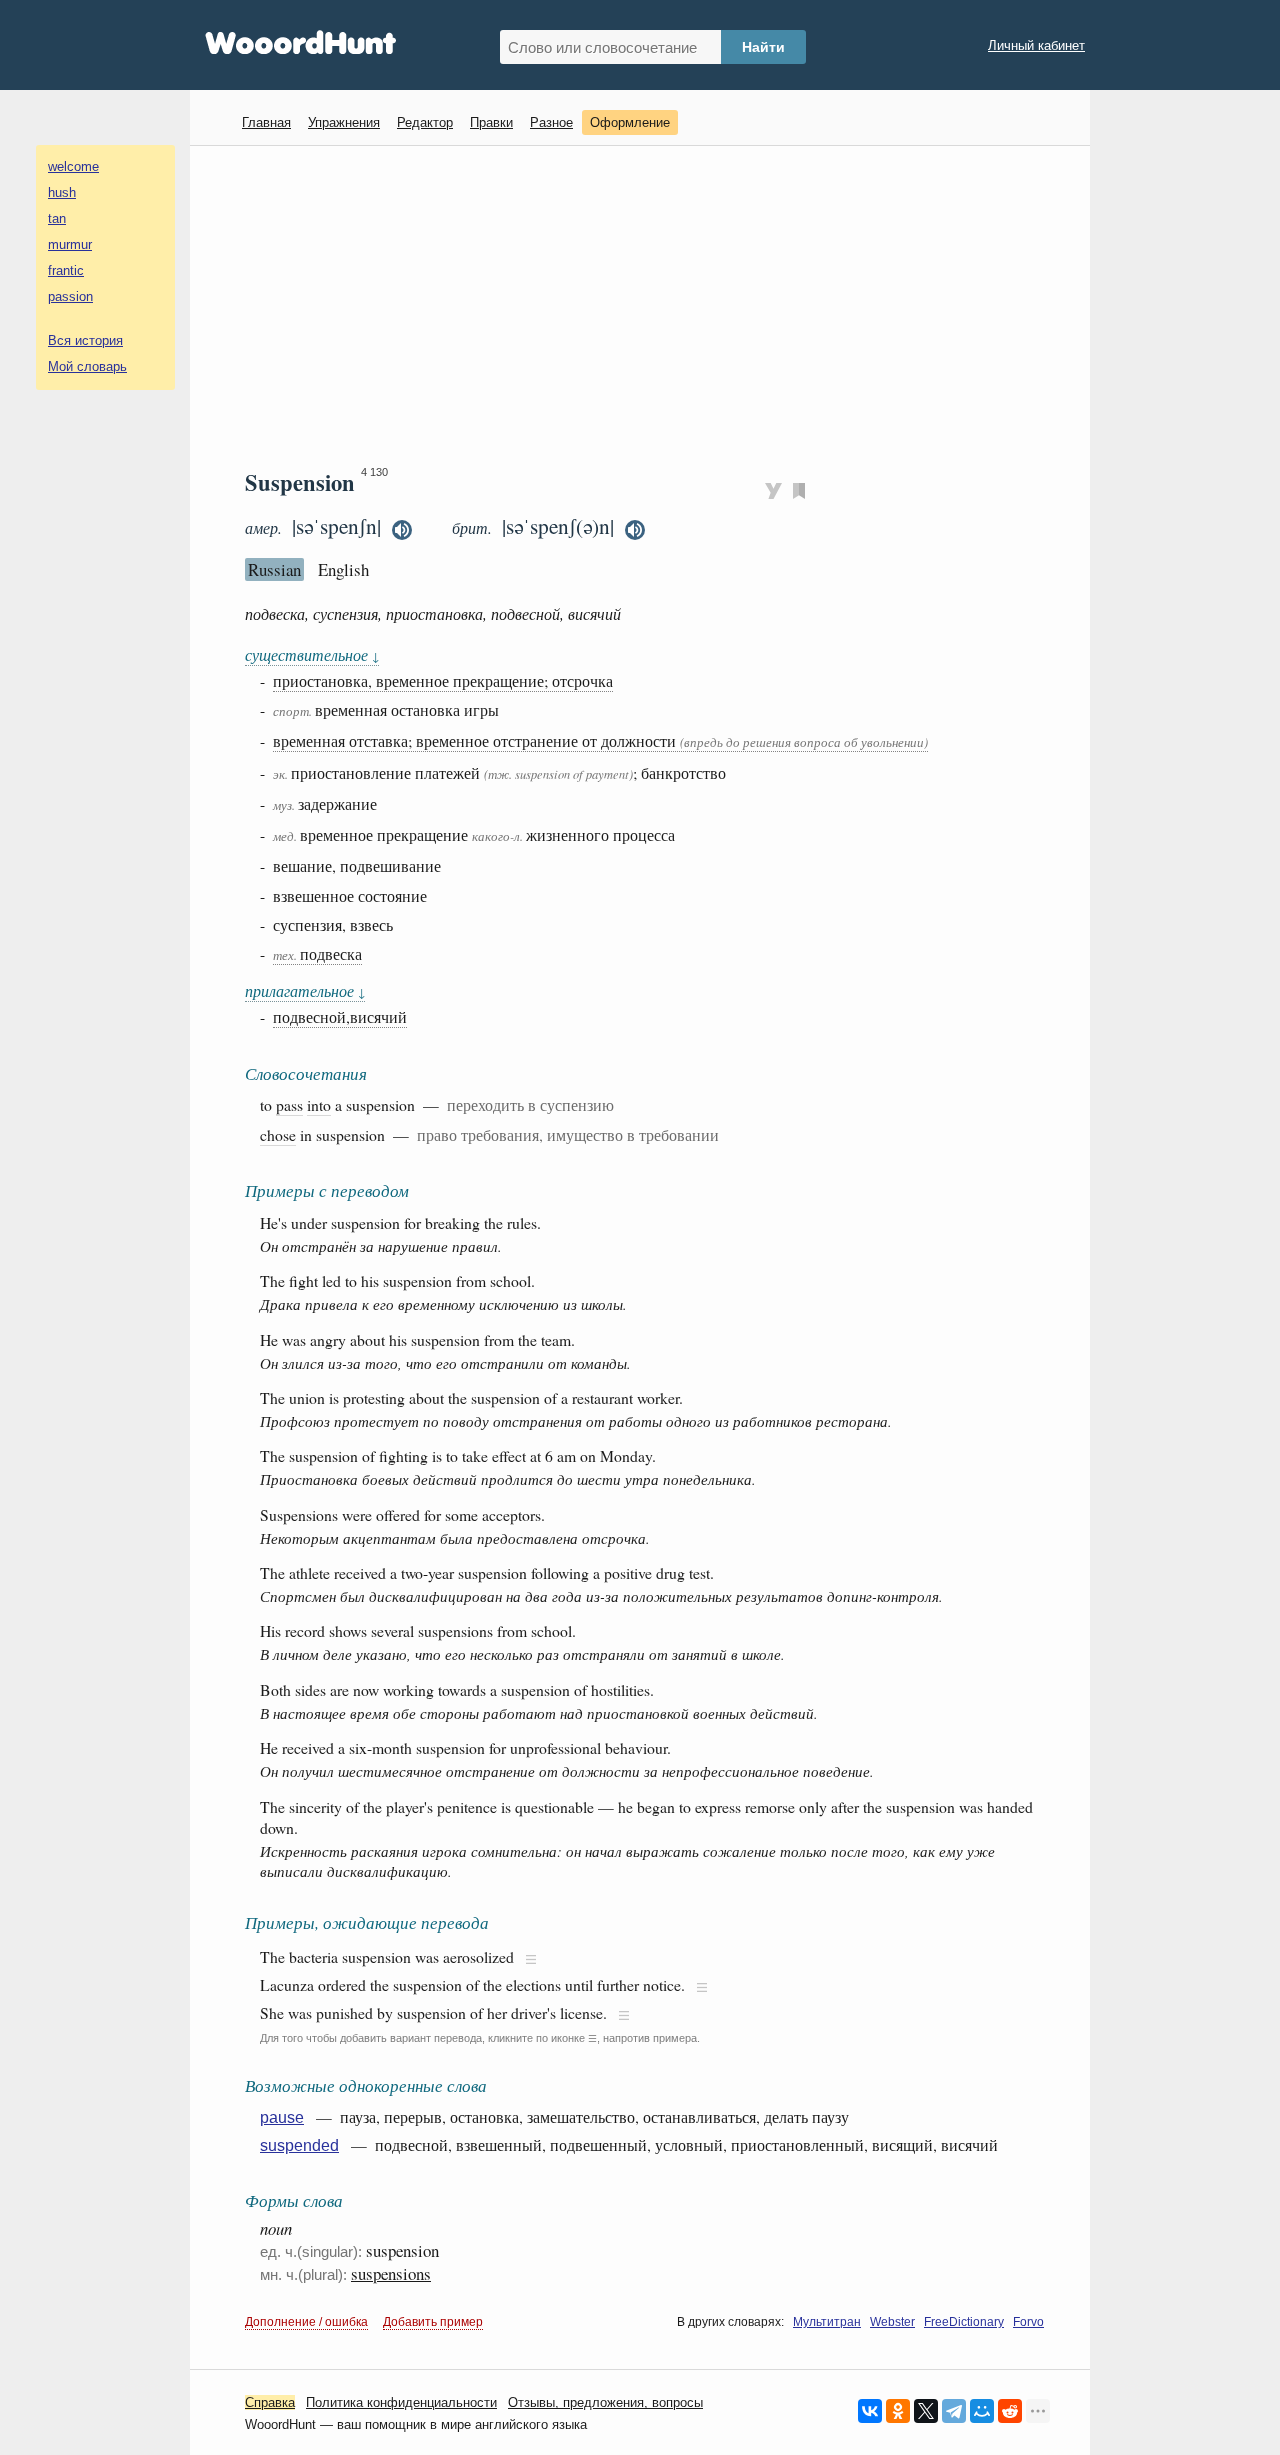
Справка (270, 2402)
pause (282, 2117)
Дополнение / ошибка (306, 2322)
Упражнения (344, 122)
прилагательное (305, 990)
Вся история (85, 340)
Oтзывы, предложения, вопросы (605, 2402)
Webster (892, 2322)
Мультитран (827, 2322)
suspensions (391, 2273)
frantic (66, 270)
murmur (70, 244)
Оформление (630, 122)
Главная (266, 122)
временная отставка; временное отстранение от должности (600, 740)
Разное (551, 122)
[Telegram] (954, 2411)
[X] (926, 2411)
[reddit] (1010, 2411)
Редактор (425, 122)
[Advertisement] (647, 306)
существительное (312, 654)
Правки (491, 122)
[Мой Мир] (982, 2411)
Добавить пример (433, 2322)
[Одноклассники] (898, 2411)
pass (289, 1104)
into (319, 1104)
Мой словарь (87, 366)
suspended (299, 2145)
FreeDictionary (964, 2322)
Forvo (1028, 2322)
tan (57, 218)
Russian (274, 569)
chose (278, 1134)
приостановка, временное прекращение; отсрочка (443, 680)
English (343, 569)
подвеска (317, 953)
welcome (73, 166)
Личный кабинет (1036, 45)
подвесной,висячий (340, 1016)
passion (70, 296)
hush (62, 192)
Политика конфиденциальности (401, 2402)
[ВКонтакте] (870, 2411)
